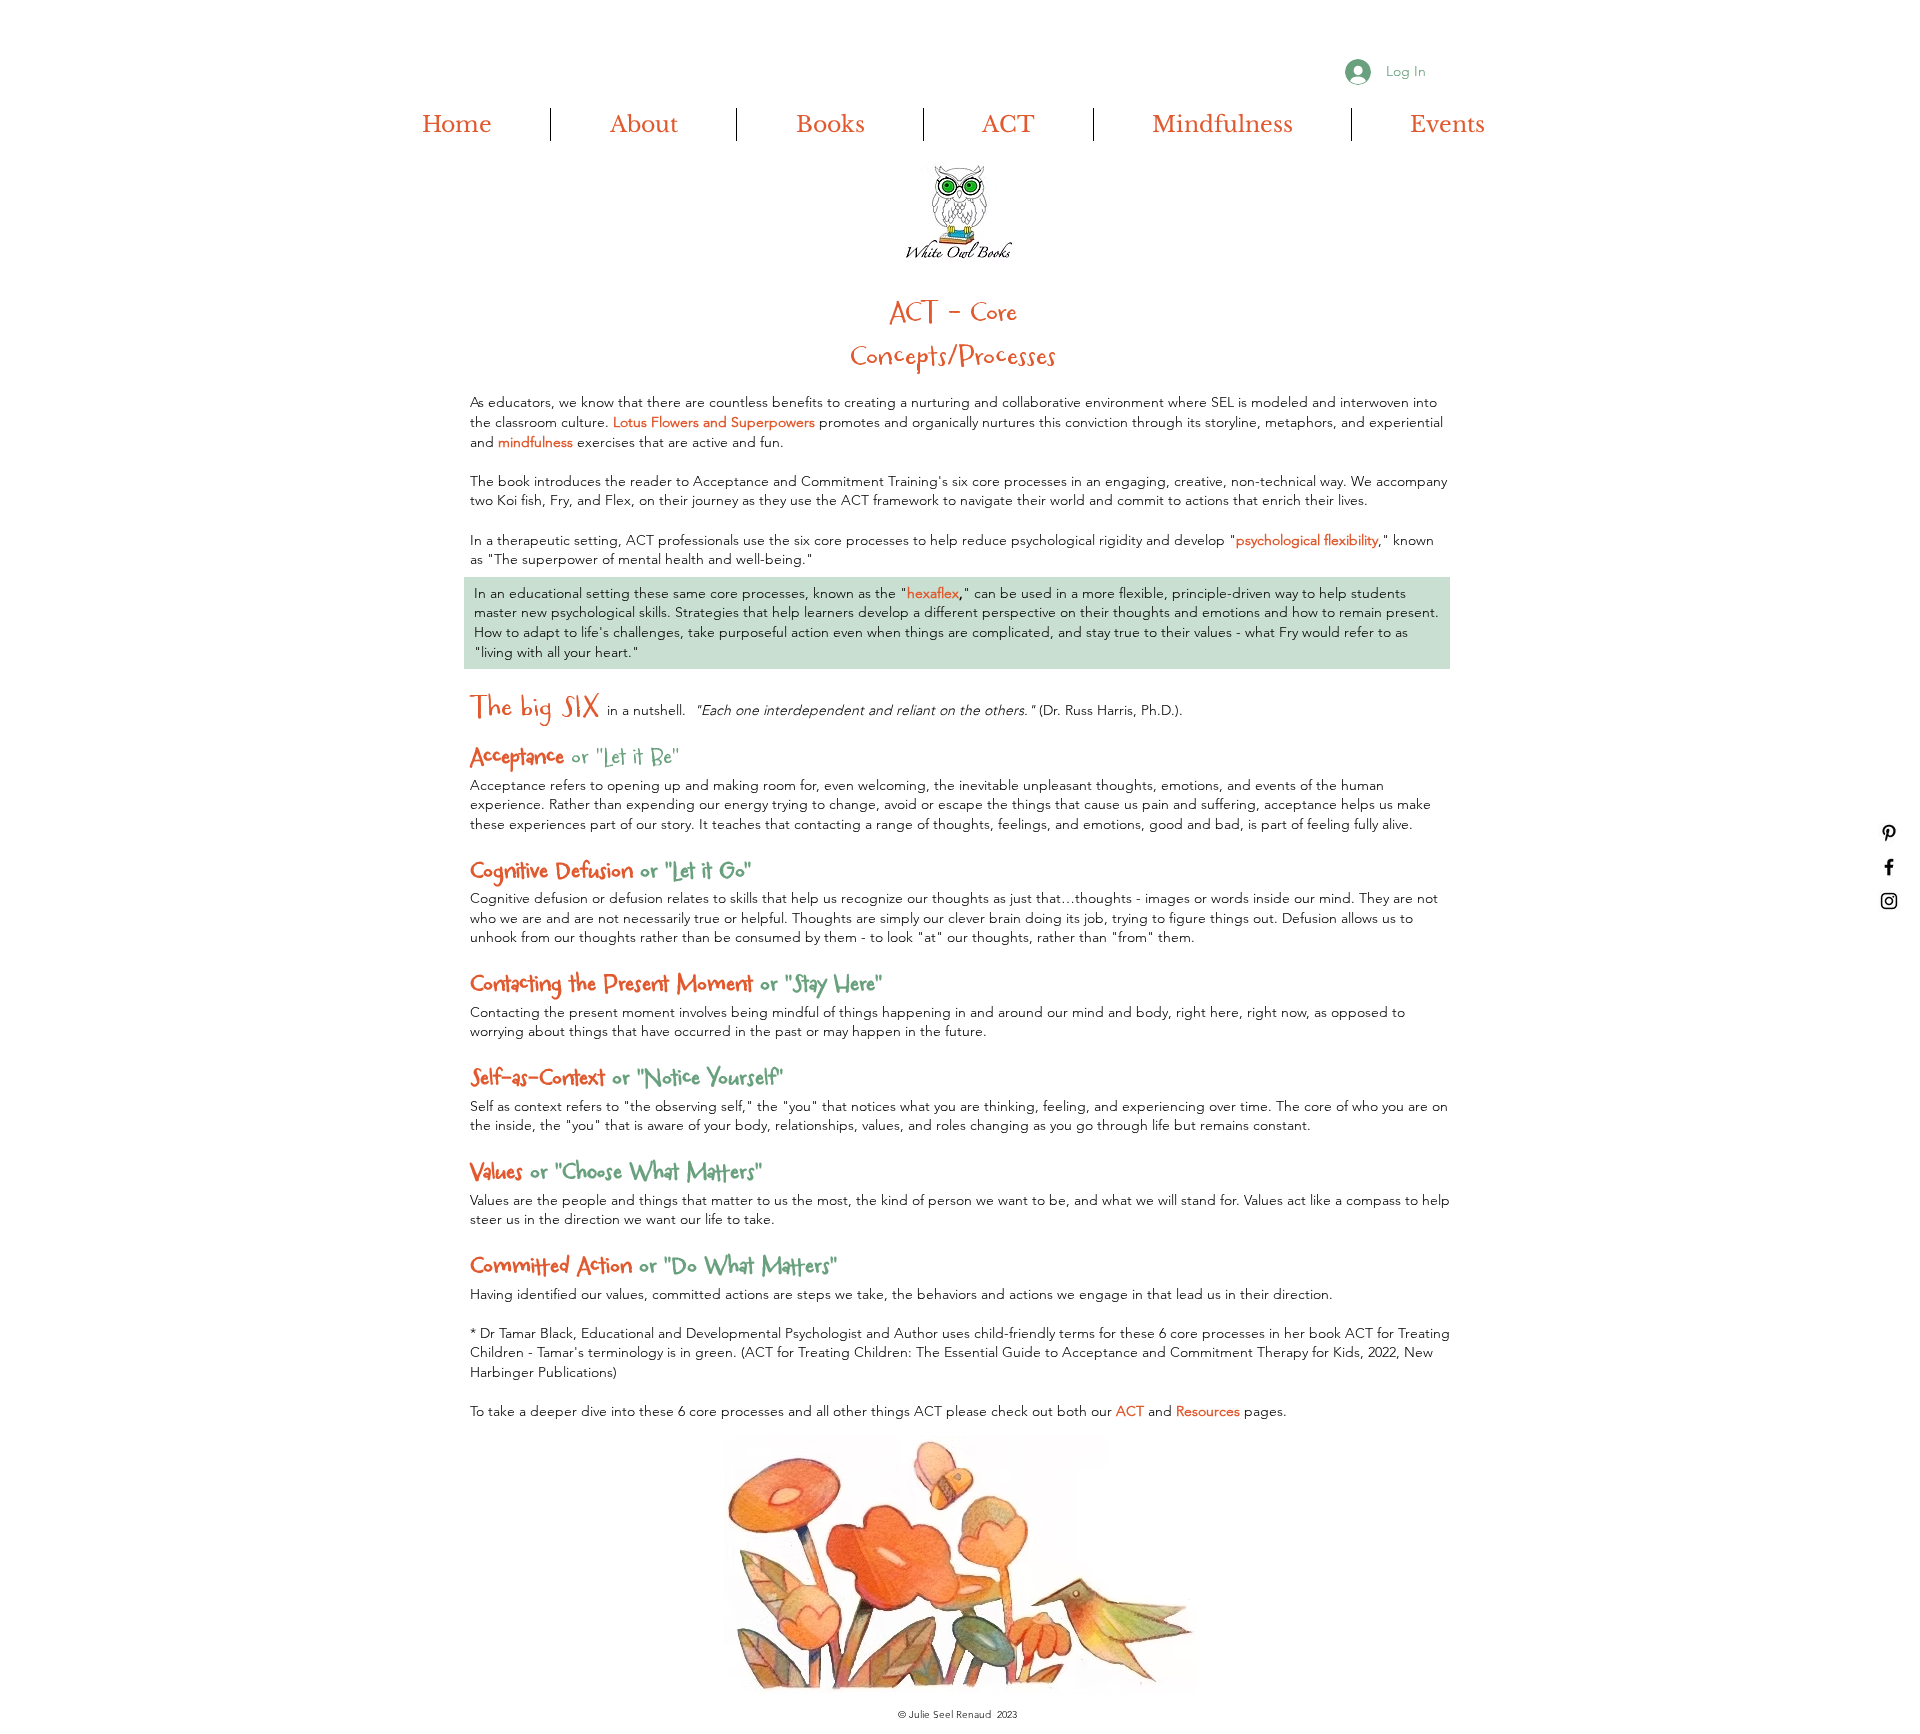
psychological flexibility (1307, 540)
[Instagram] (1889, 901)
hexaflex (933, 593)
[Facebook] (1889, 867)
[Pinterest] (1889, 833)
